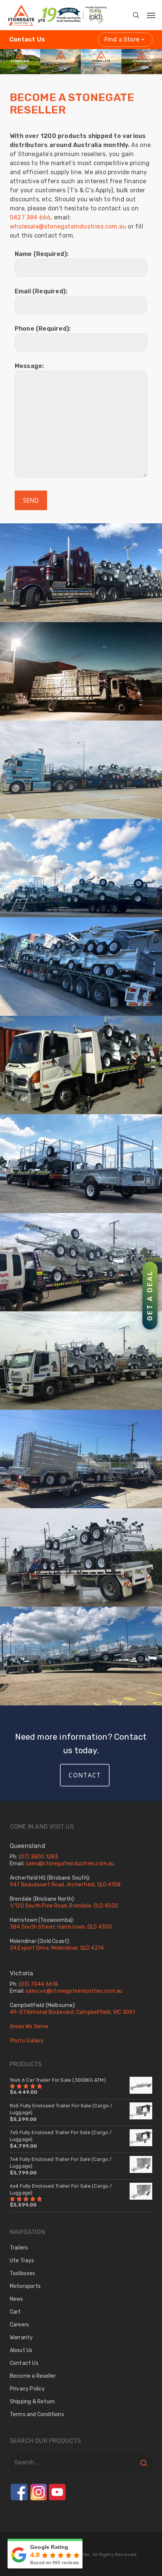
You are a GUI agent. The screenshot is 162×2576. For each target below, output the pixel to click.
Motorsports (25, 2286)
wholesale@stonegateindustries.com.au (68, 226)
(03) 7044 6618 (39, 1984)
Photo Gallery (27, 2041)
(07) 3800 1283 (39, 1857)
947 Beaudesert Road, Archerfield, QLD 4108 (65, 1885)
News (17, 2299)
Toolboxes (23, 2273)
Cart (15, 2312)
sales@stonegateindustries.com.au (70, 1864)
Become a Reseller (33, 2376)
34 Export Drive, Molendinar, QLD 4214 (57, 1948)
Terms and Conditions (37, 2414)
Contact (85, 1775)
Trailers (19, 2248)
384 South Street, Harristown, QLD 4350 (61, 1927)
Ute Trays (22, 2261)
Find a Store (122, 39)
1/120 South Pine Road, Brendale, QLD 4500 (64, 1906)
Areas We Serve (29, 2026)
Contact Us (27, 39)
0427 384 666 (30, 217)
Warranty (21, 2338)
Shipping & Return (32, 2402)
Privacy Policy (28, 2389)
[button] (146, 13)
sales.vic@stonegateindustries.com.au (74, 1991)
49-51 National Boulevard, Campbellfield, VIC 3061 (73, 2012)
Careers (19, 2325)
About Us (21, 2350)
